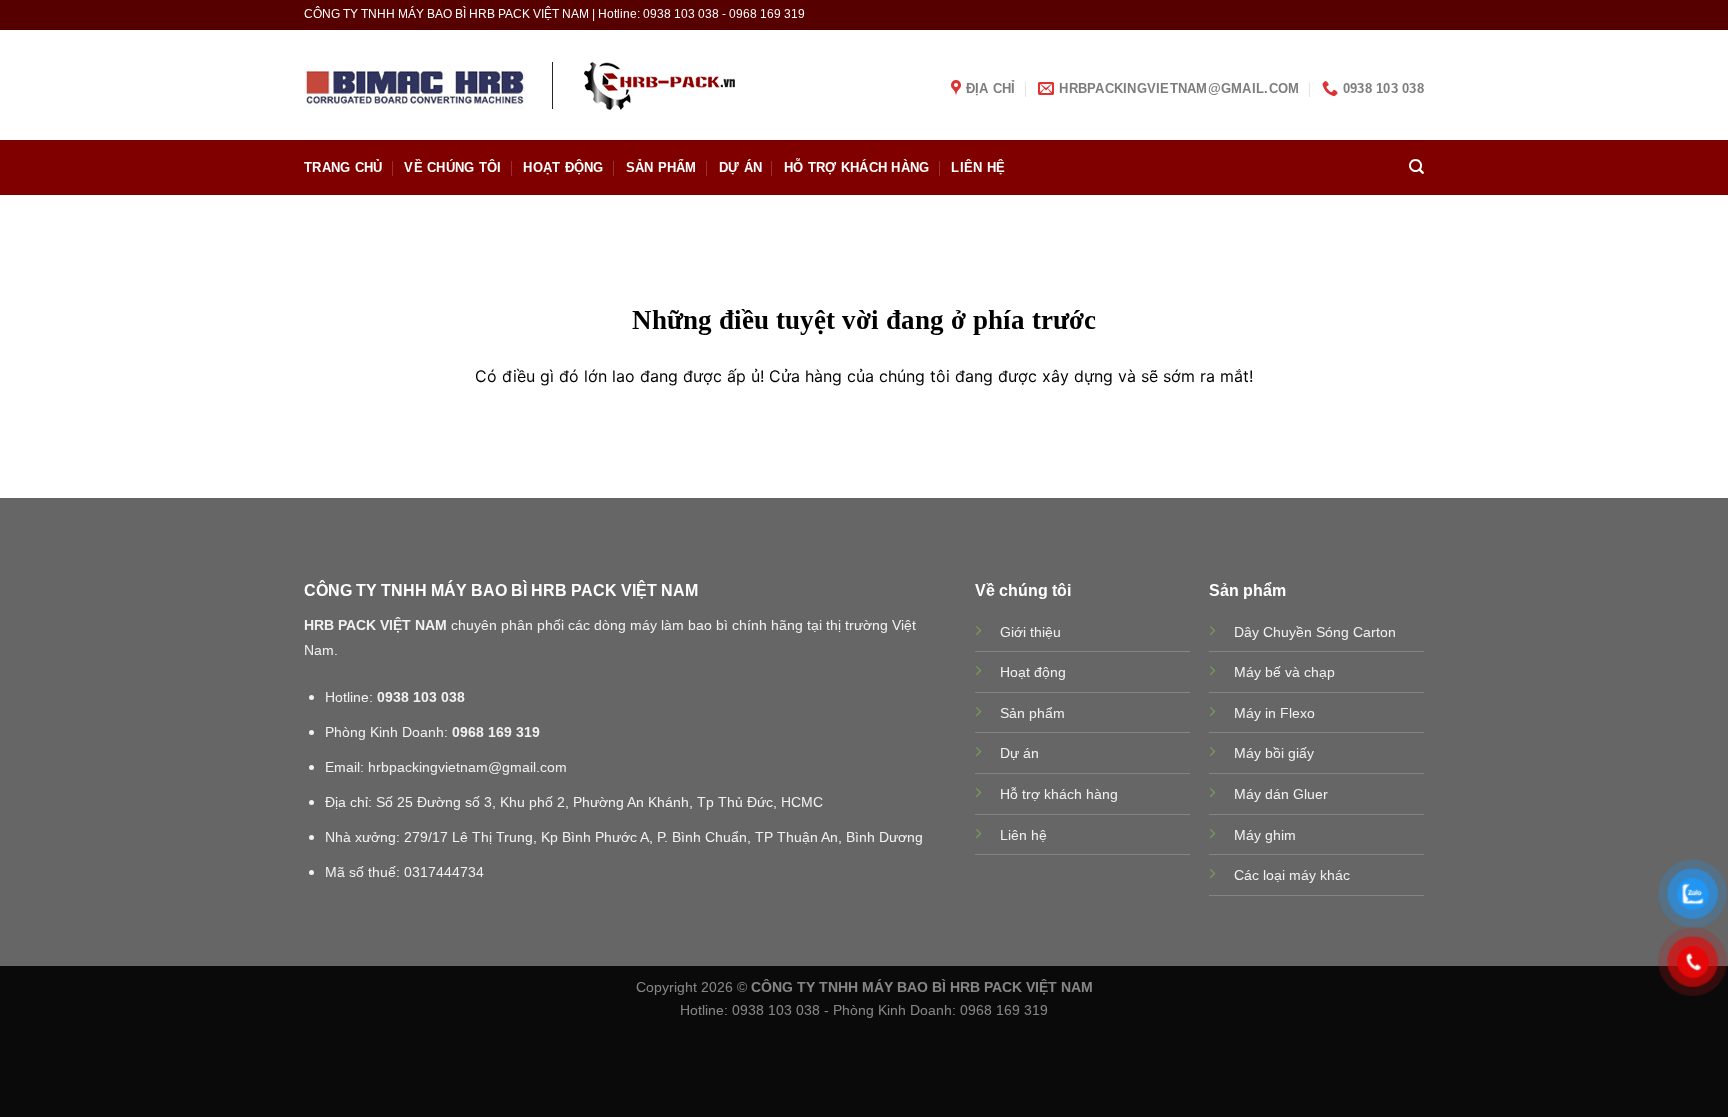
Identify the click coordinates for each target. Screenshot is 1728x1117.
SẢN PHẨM (661, 167)
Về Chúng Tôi (452, 167)
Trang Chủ (343, 167)
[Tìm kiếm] (1416, 167)
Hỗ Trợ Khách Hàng (856, 167)
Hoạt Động (563, 167)
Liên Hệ (978, 167)
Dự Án (740, 167)
